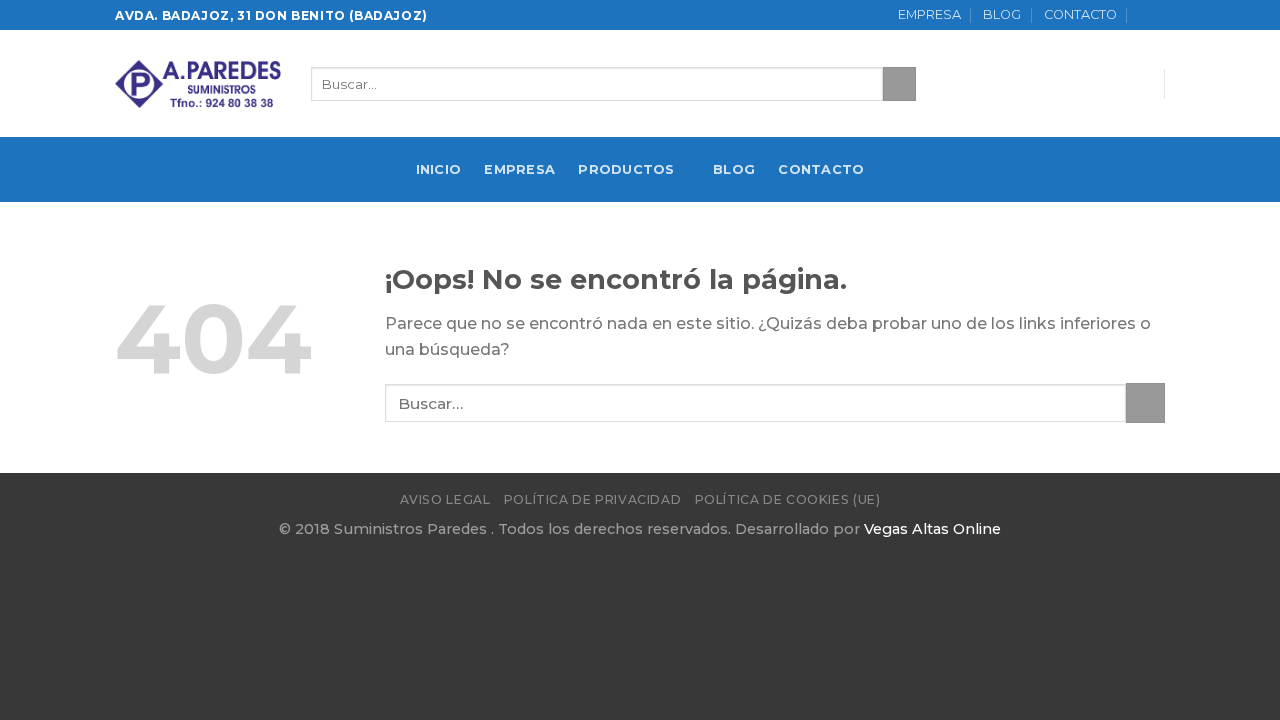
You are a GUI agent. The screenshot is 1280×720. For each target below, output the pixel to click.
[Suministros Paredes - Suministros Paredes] (198, 84)
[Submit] (899, 84)
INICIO (439, 169)
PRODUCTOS (626, 169)
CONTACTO (1080, 14)
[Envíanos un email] (1134, 84)
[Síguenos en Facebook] (1082, 84)
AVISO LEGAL (445, 499)
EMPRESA (929, 14)
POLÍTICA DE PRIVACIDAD (592, 499)
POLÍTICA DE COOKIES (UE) (788, 499)
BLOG (1002, 14)
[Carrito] (1152, 15)
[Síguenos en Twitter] (1108, 84)
